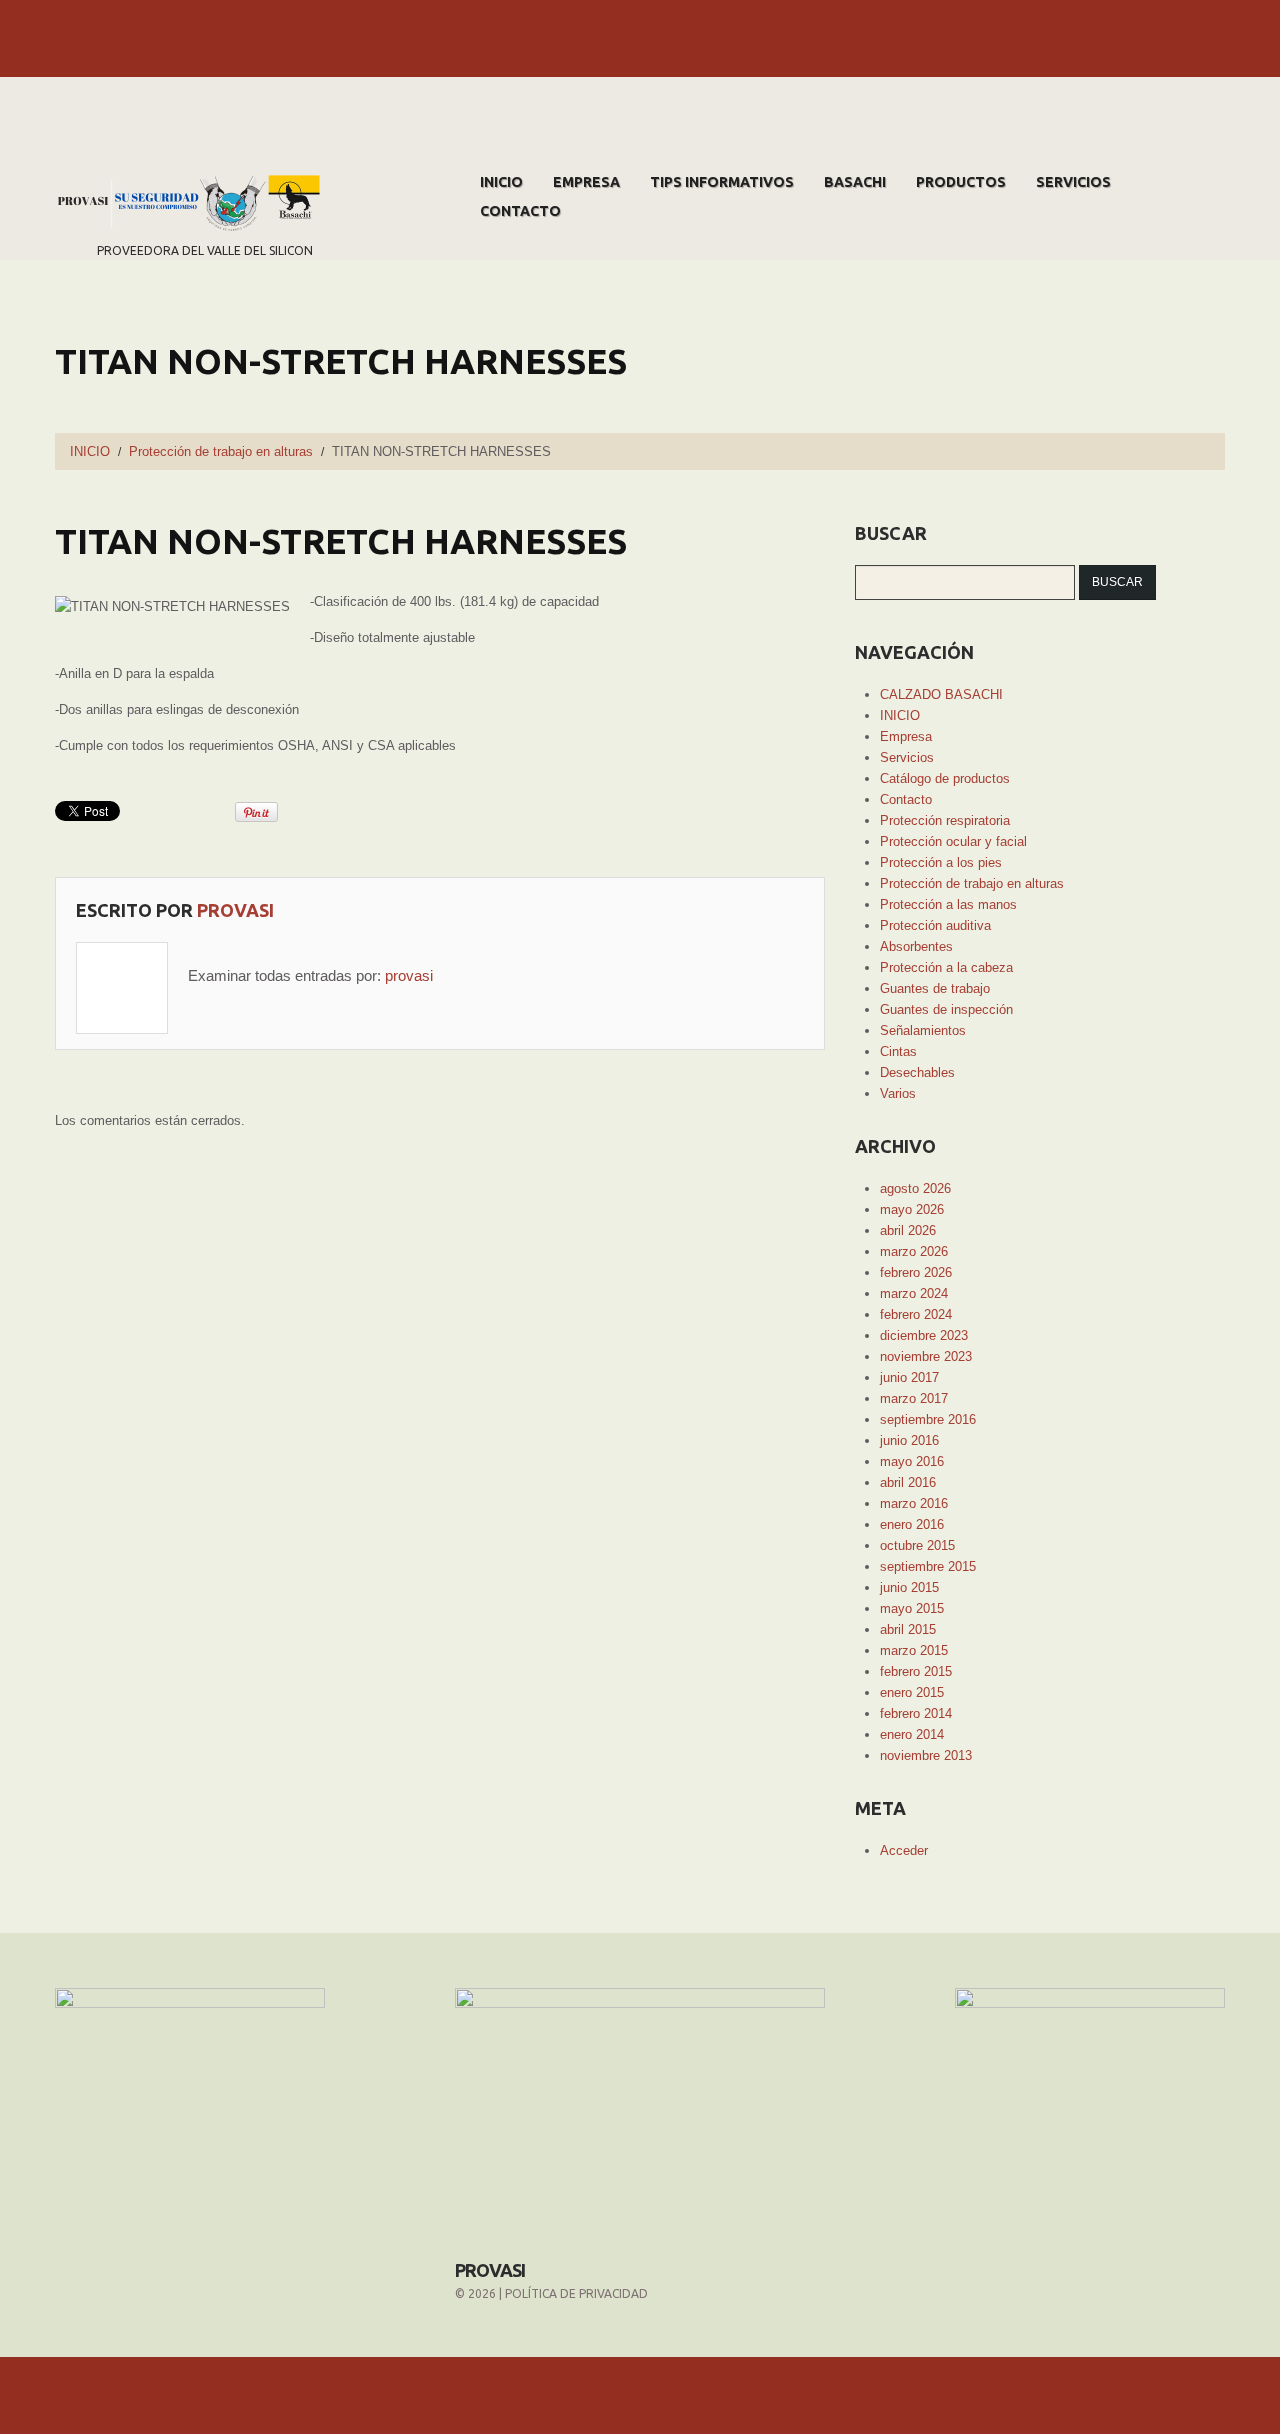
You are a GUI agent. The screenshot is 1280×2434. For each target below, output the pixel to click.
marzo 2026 (914, 1251)
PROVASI (490, 2270)
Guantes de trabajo (935, 988)
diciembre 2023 (924, 1335)
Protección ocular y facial (953, 841)
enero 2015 (912, 1692)
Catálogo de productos (945, 778)
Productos (961, 182)
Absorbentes (916, 946)
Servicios (1073, 182)
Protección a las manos (948, 904)
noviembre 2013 (926, 1755)
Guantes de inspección (946, 1009)
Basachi (855, 182)
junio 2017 (909, 1377)
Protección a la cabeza (946, 967)
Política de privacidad (576, 2293)
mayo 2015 (912, 1608)
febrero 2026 (916, 1272)
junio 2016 (909, 1440)
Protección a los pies (941, 862)
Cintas (898, 1051)
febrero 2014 (916, 1713)
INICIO (501, 182)
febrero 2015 (916, 1671)
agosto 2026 (915, 1188)
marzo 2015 (914, 1650)
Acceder (904, 1850)
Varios (898, 1093)
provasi (235, 910)
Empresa (586, 182)
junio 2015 (909, 1587)
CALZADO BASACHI (941, 694)
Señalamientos (923, 1030)
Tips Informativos (722, 182)
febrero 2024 (916, 1314)
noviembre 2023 (926, 1356)
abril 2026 (908, 1230)
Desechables (917, 1072)
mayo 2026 (912, 1209)
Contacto (520, 211)
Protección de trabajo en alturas (221, 451)
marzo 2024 (914, 1293)
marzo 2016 (914, 1503)
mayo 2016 (912, 1461)
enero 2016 (912, 1524)
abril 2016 (908, 1482)
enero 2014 (912, 1734)
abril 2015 (908, 1629)
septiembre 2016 (928, 1419)
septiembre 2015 (928, 1566)
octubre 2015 (917, 1545)
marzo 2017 (914, 1398)
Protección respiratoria (945, 820)
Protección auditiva (935, 925)
